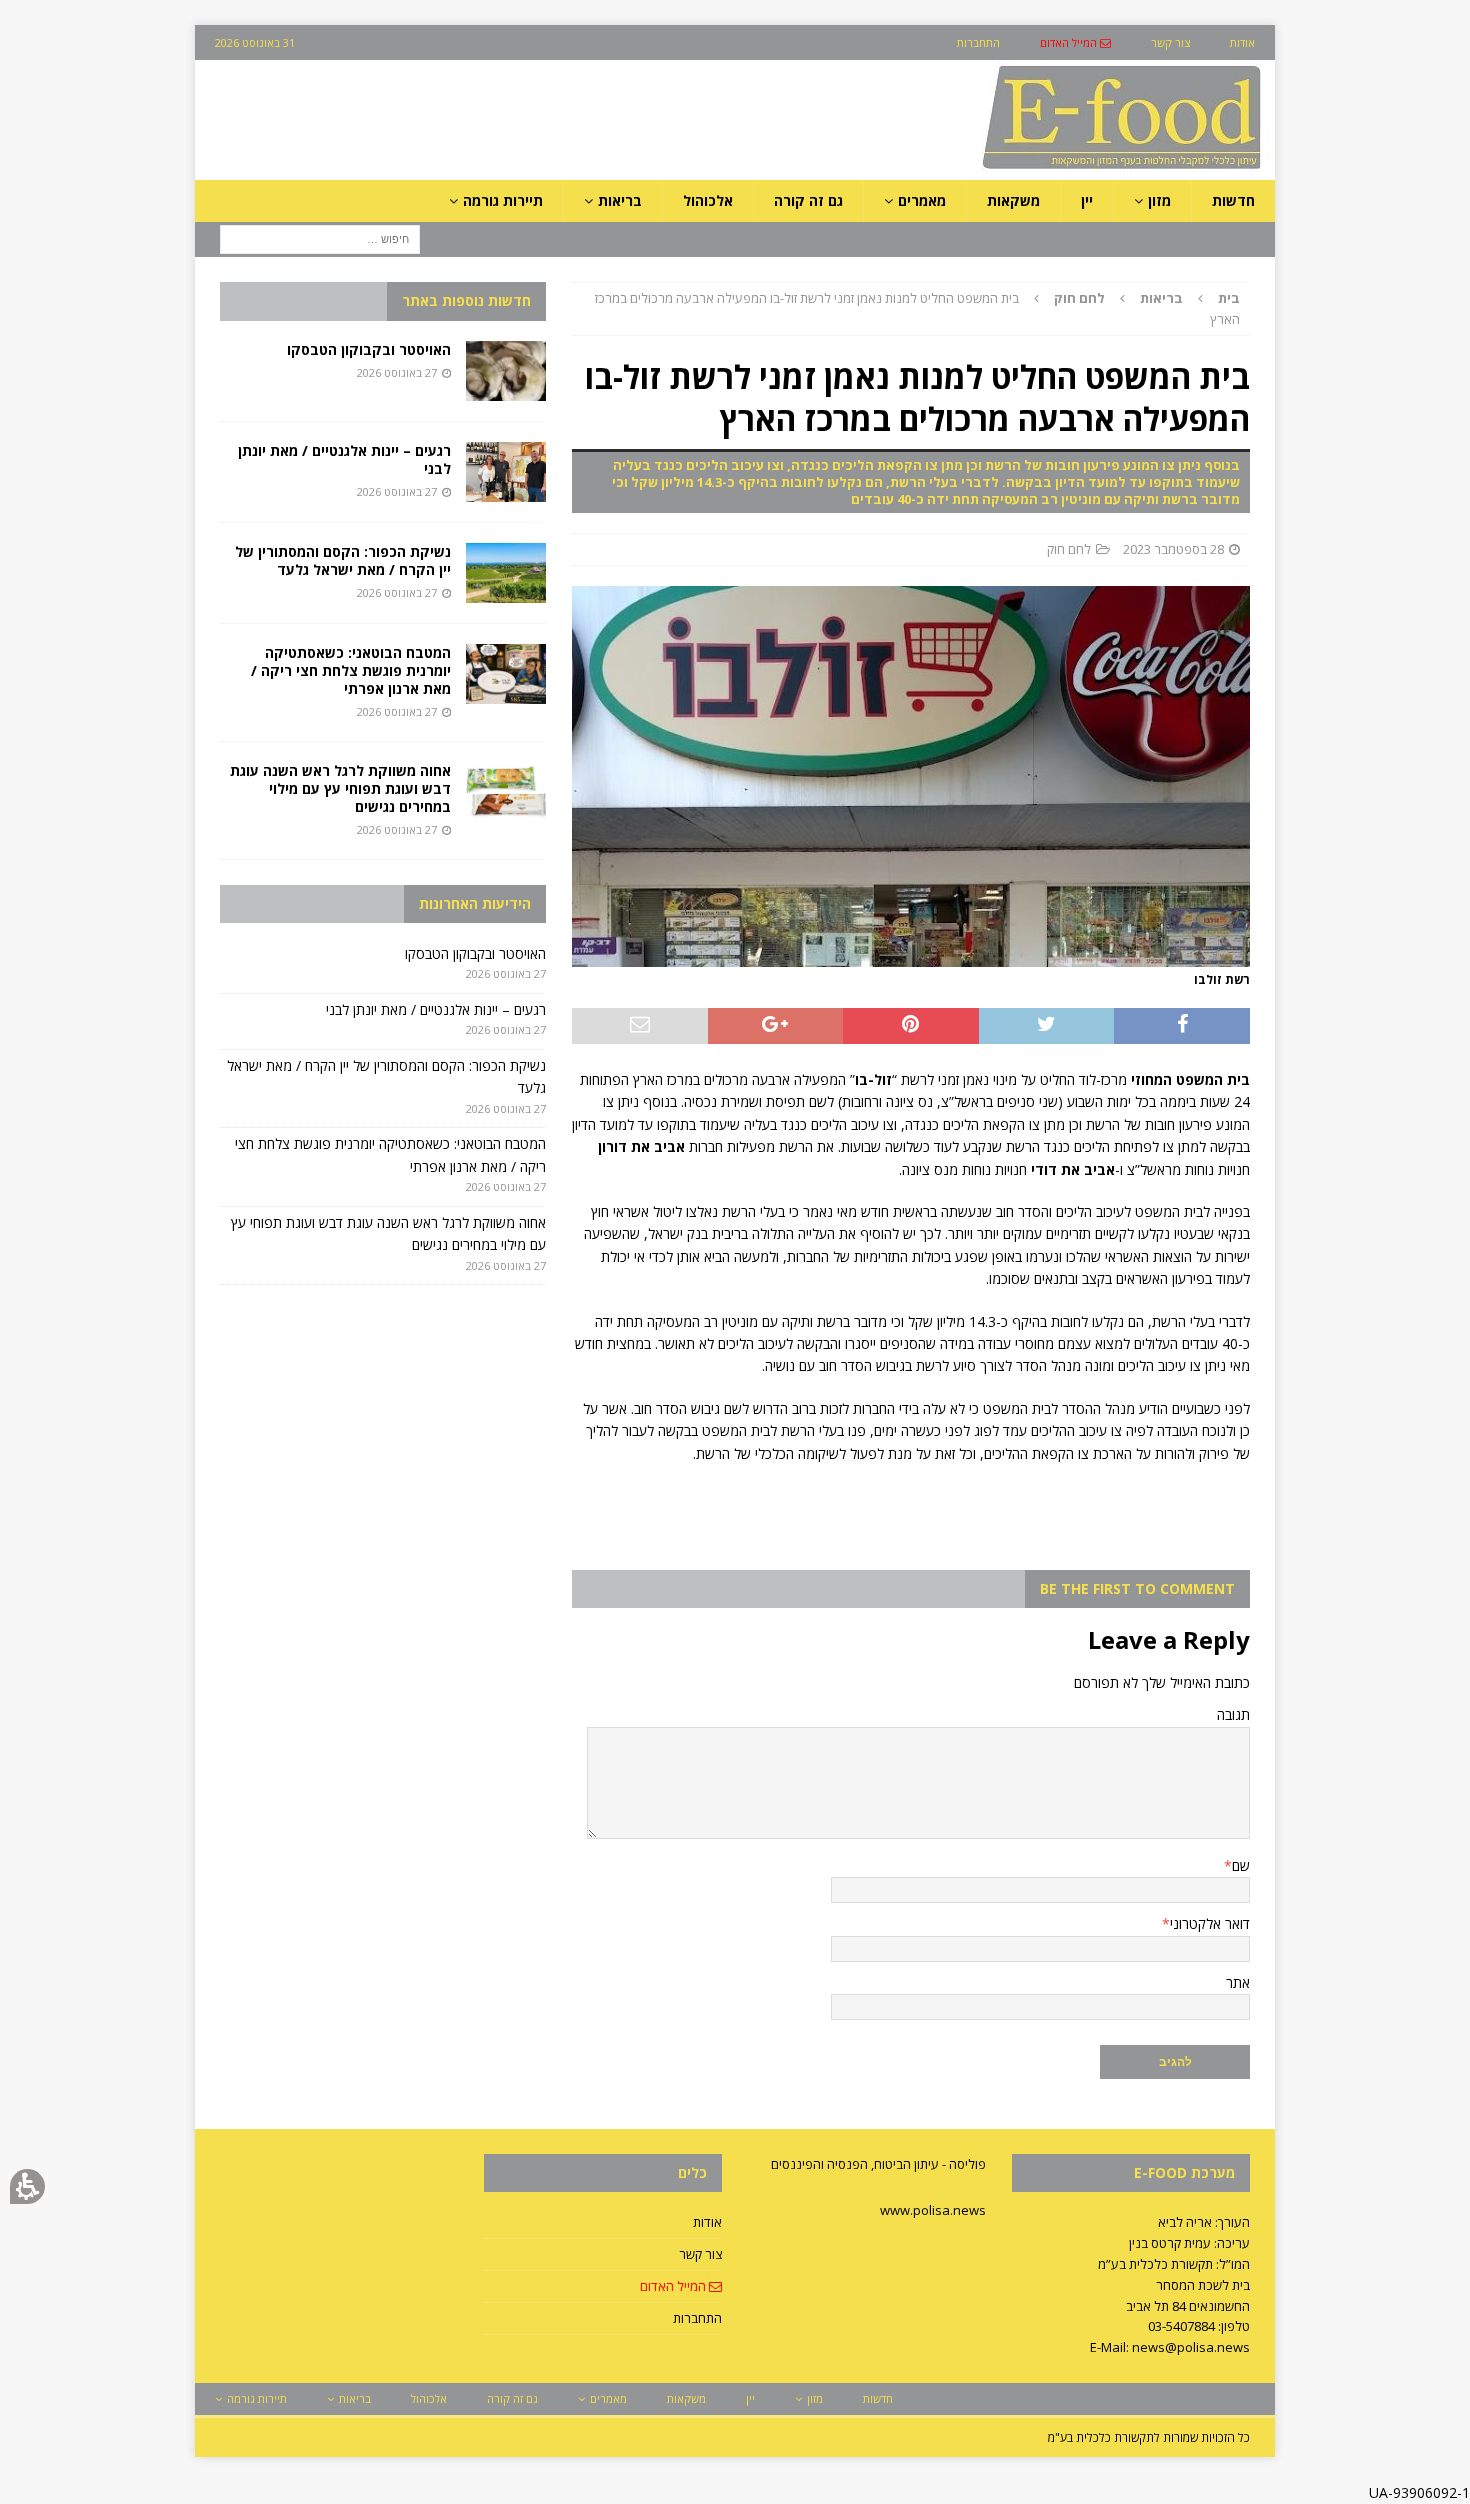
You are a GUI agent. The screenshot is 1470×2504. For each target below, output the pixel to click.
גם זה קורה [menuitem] (808, 200)
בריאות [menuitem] (620, 200)
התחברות (697, 2318)
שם (1241, 1865)
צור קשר (700, 2254)
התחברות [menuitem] (978, 42)
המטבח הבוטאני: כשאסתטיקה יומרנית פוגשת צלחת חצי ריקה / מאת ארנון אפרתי (351, 670)
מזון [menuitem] (1159, 200)
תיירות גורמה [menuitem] (503, 200)
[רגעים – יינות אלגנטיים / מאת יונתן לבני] (506, 472)
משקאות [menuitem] (1013, 200)
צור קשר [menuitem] (1170, 42)
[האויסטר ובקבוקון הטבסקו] (506, 371)
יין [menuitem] (1087, 200)
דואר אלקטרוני (1210, 1923)
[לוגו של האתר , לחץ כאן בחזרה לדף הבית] (1016, 168)
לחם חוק (1069, 549)
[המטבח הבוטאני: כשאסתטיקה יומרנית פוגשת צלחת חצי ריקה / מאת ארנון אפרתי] (506, 674)
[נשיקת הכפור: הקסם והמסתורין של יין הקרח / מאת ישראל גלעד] (506, 573)
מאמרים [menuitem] (922, 200)
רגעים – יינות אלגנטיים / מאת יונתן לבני (344, 459)
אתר (1238, 1982)
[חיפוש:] (320, 238)
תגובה (1233, 1714)
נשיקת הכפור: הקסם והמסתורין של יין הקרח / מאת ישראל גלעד (343, 560)
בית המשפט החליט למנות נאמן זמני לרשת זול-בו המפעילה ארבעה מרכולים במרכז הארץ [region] (917, 308)
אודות (707, 2222)
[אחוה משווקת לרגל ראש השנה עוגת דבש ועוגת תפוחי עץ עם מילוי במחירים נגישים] (506, 792)
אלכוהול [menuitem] (708, 200)
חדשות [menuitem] (1233, 200)
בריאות (1161, 298)
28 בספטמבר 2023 (1173, 549)
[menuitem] (1075, 42)
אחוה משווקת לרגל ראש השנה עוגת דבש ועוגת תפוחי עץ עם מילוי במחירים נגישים (340, 788)
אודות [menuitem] (1242, 42)
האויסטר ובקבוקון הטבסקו (369, 349)
